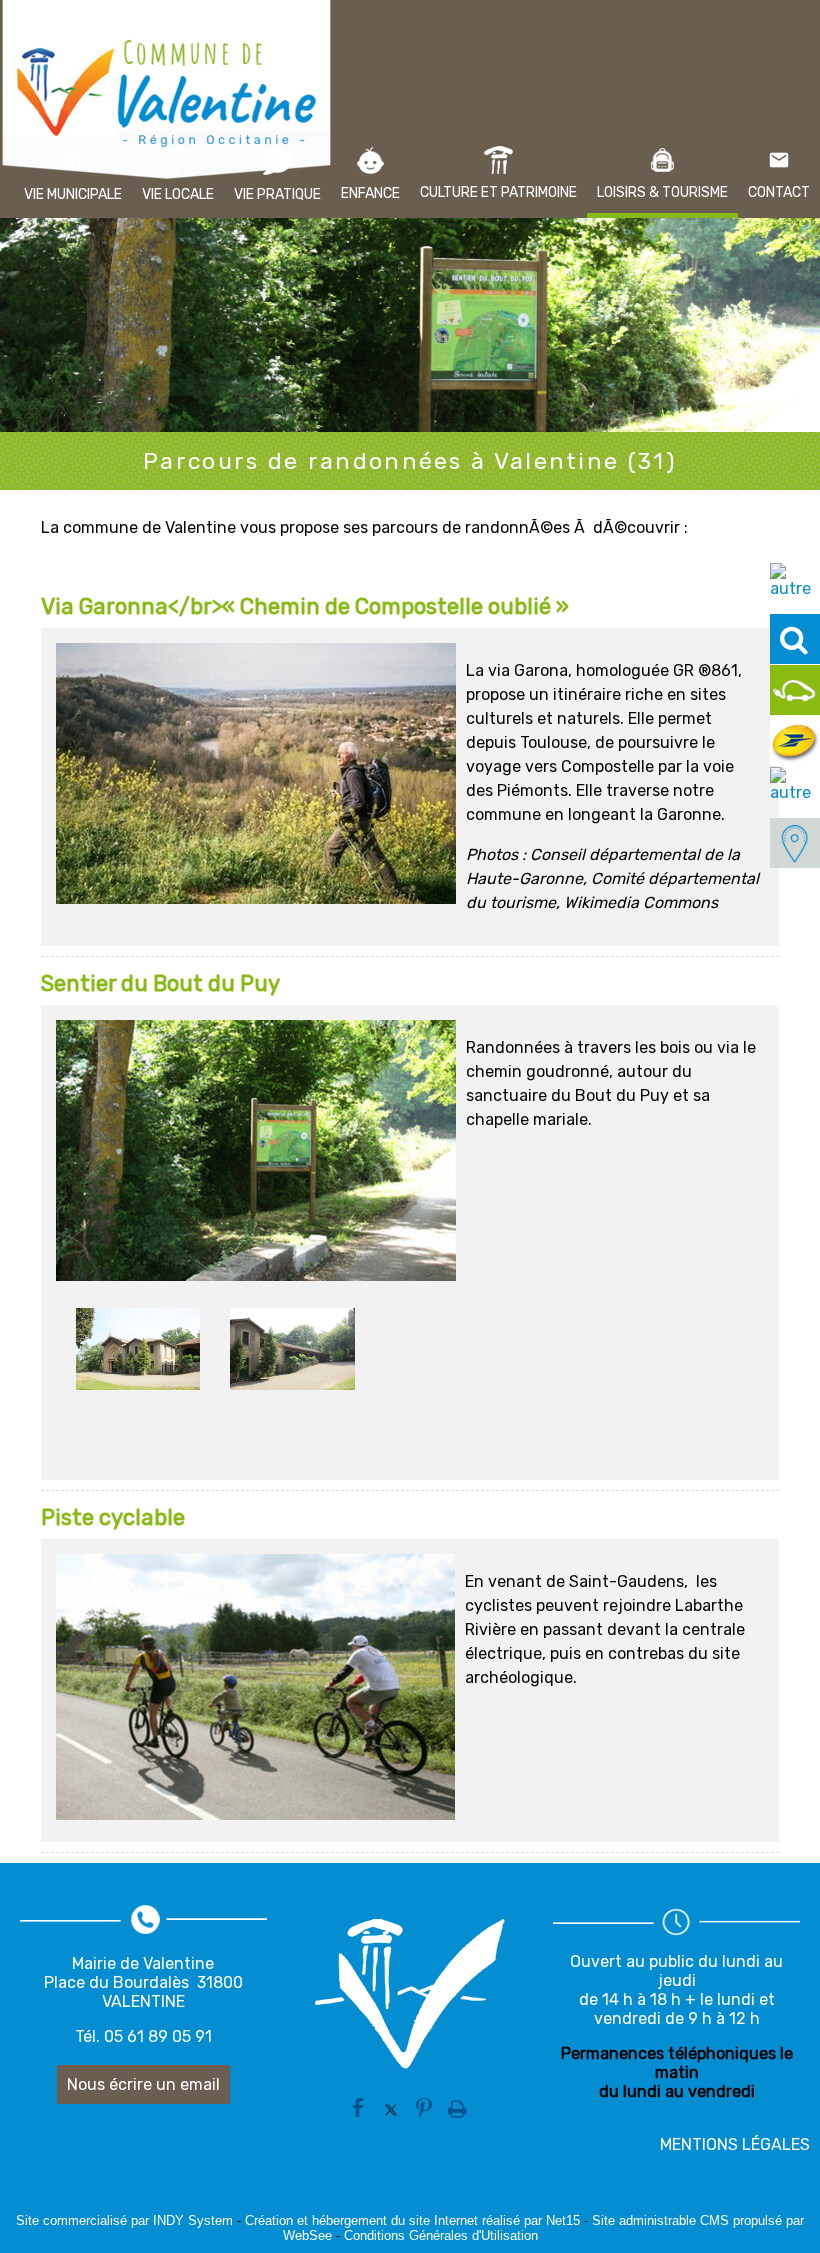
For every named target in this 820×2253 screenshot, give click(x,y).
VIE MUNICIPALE (73, 194)
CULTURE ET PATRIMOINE (498, 192)
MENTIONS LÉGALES (735, 2144)
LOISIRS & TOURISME (662, 192)
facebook (358, 2105)
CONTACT (779, 192)
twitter (391, 2105)
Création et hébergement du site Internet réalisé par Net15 (412, 2220)
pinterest (424, 2105)
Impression (457, 2103)
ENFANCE (370, 193)
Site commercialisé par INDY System (124, 2220)
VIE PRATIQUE (277, 194)
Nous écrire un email (143, 2084)
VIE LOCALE (178, 194)
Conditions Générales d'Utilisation (441, 2235)
